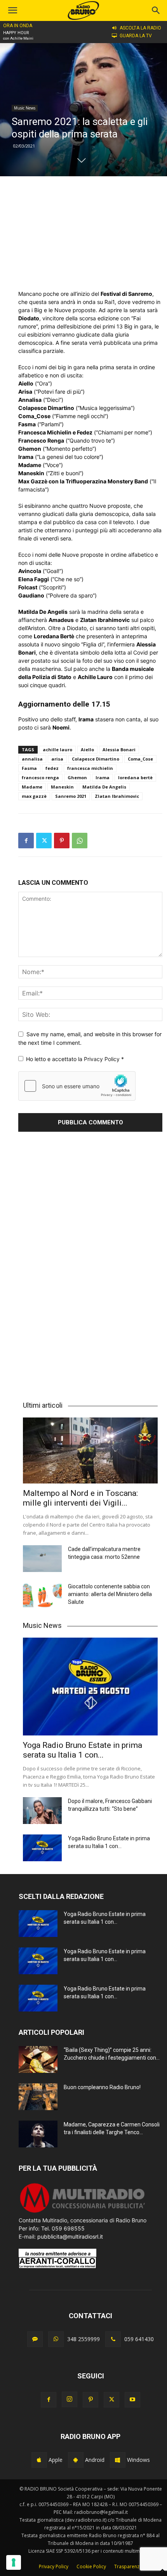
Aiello (87, 750)
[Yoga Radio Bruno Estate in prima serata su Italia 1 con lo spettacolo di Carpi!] (90, 1687)
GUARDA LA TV (136, 36)
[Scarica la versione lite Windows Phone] (118, 2460)
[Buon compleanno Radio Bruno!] (38, 2097)
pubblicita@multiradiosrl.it (70, 2236)
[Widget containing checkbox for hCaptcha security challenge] (77, 1086)
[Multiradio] (83, 2212)
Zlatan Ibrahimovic (117, 796)
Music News (25, 108)
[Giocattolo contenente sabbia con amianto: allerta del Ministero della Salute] (42, 1596)
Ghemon (77, 777)
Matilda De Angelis (104, 787)
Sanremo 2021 (71, 796)
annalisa (32, 759)
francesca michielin (90, 768)
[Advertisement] (90, 233)
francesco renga (40, 777)
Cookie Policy (91, 2566)
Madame (32, 787)
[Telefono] (113, 2339)
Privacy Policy (103, 1059)
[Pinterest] (62, 841)
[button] (156, 10)
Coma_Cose (140, 759)
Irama (103, 777)
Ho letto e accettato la (75, 1059)
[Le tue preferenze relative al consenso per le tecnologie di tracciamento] (14, 2562)
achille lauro (57, 750)
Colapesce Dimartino (96, 759)
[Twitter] (44, 841)
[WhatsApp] (80, 841)
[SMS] (35, 2339)
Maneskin (62, 787)
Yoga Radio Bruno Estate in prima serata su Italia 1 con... (83, 1750)
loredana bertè (135, 777)
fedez (52, 768)
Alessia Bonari (119, 750)
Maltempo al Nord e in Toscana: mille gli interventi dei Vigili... (80, 1498)
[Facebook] (26, 841)
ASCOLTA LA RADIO (140, 28)
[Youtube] (132, 2400)
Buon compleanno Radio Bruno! (102, 2087)
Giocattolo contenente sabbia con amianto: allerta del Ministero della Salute (110, 1594)
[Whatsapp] (56, 2339)
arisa (57, 759)
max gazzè (34, 796)
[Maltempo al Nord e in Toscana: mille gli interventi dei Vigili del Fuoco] (90, 1450)
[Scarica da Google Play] (76, 2460)
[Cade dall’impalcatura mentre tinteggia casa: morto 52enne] (42, 1559)
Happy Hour (16, 33)
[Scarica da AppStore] (39, 2460)
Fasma (29, 768)
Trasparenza (128, 2566)
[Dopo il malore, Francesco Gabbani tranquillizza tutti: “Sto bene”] (42, 1811)
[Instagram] (70, 2399)
